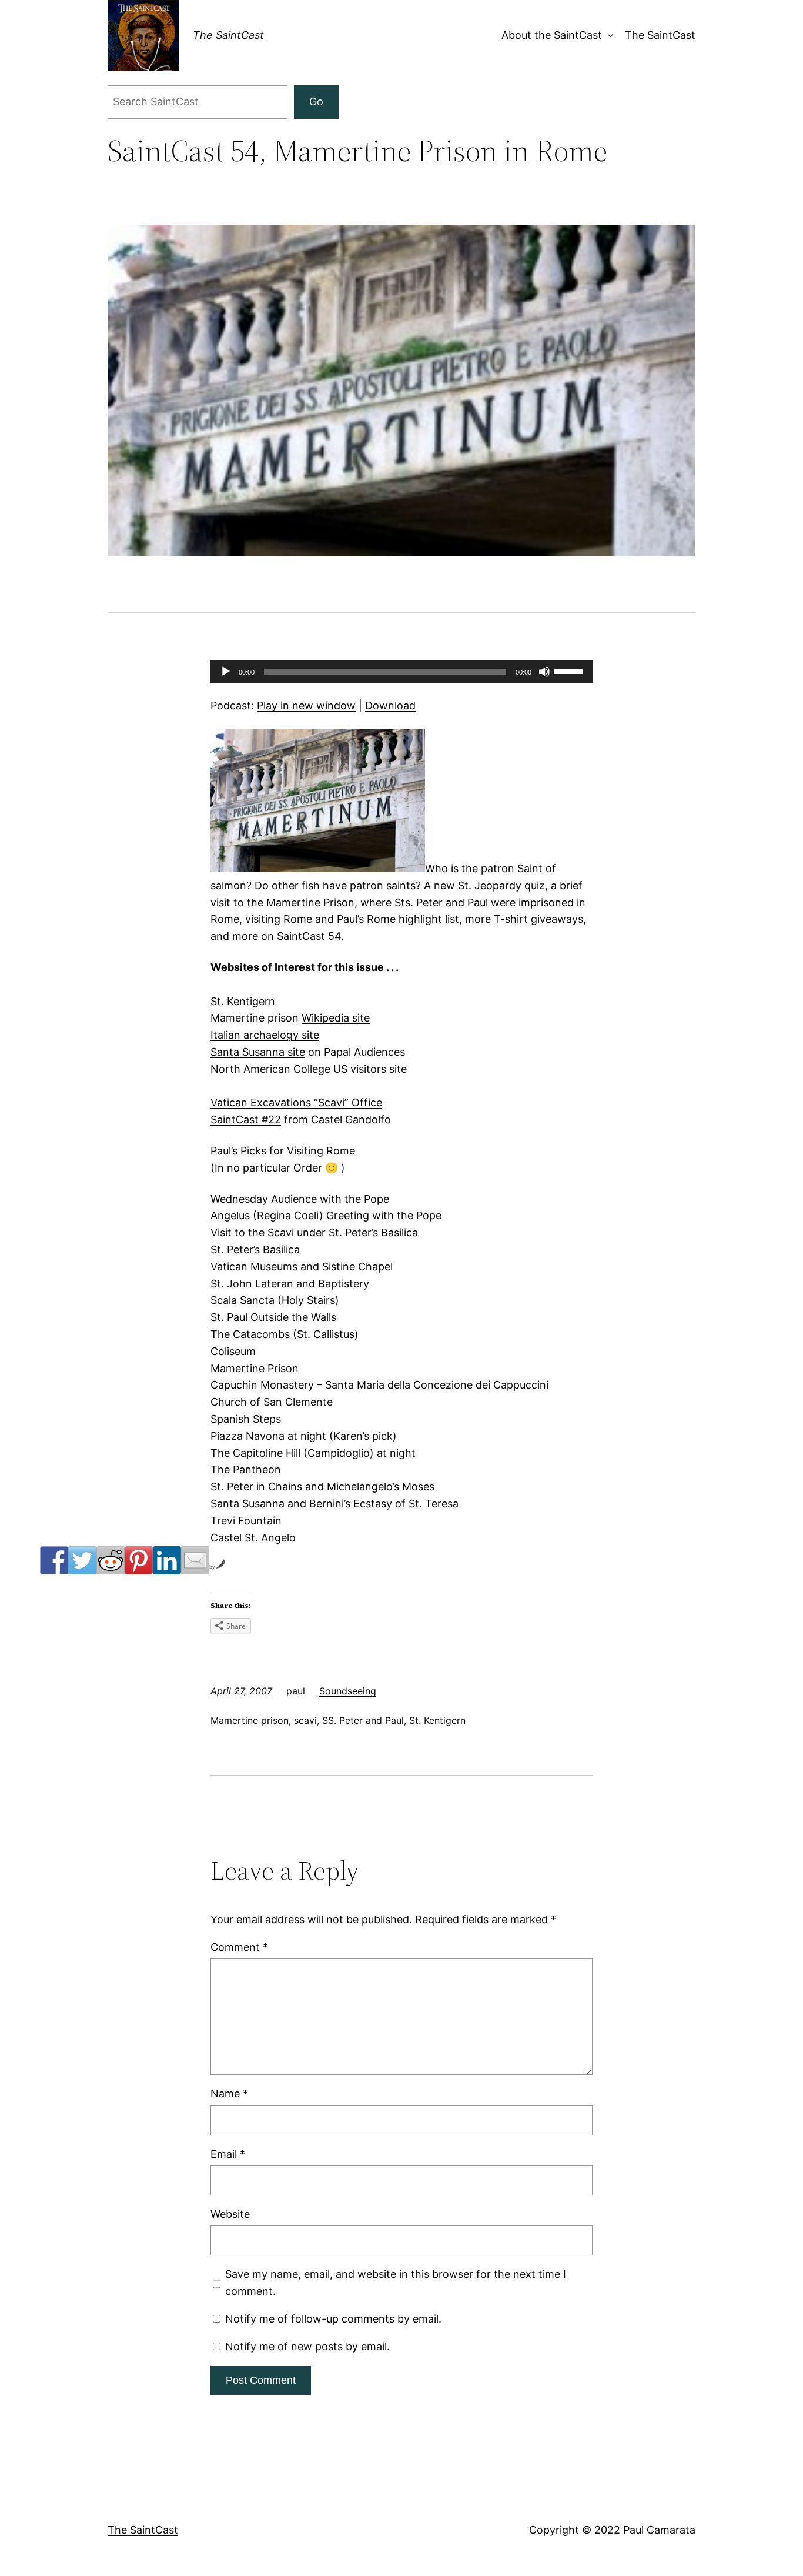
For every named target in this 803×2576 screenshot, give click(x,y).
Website (230, 2214)
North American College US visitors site (309, 1069)
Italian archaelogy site (265, 1035)
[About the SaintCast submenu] (608, 36)
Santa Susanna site (258, 1052)
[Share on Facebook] (54, 1560)
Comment (239, 1947)
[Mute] (544, 672)
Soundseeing (348, 1691)
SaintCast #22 (246, 1120)
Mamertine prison (250, 1720)
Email (228, 2154)
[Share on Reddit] (111, 1560)
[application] (401, 672)
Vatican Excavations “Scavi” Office (296, 1102)
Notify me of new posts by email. (307, 2346)
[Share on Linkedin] (167, 1560)
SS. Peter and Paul (363, 1720)
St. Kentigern (243, 1001)
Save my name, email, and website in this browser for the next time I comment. (396, 2283)
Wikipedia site (336, 1018)
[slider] (570, 670)
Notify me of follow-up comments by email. (333, 2319)
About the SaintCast (552, 35)
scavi (305, 1720)
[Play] (226, 672)
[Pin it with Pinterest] (139, 1560)
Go (316, 101)
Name (229, 2093)
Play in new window (306, 705)
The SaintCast (228, 35)
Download (390, 705)
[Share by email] (195, 1560)
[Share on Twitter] (82, 1560)
